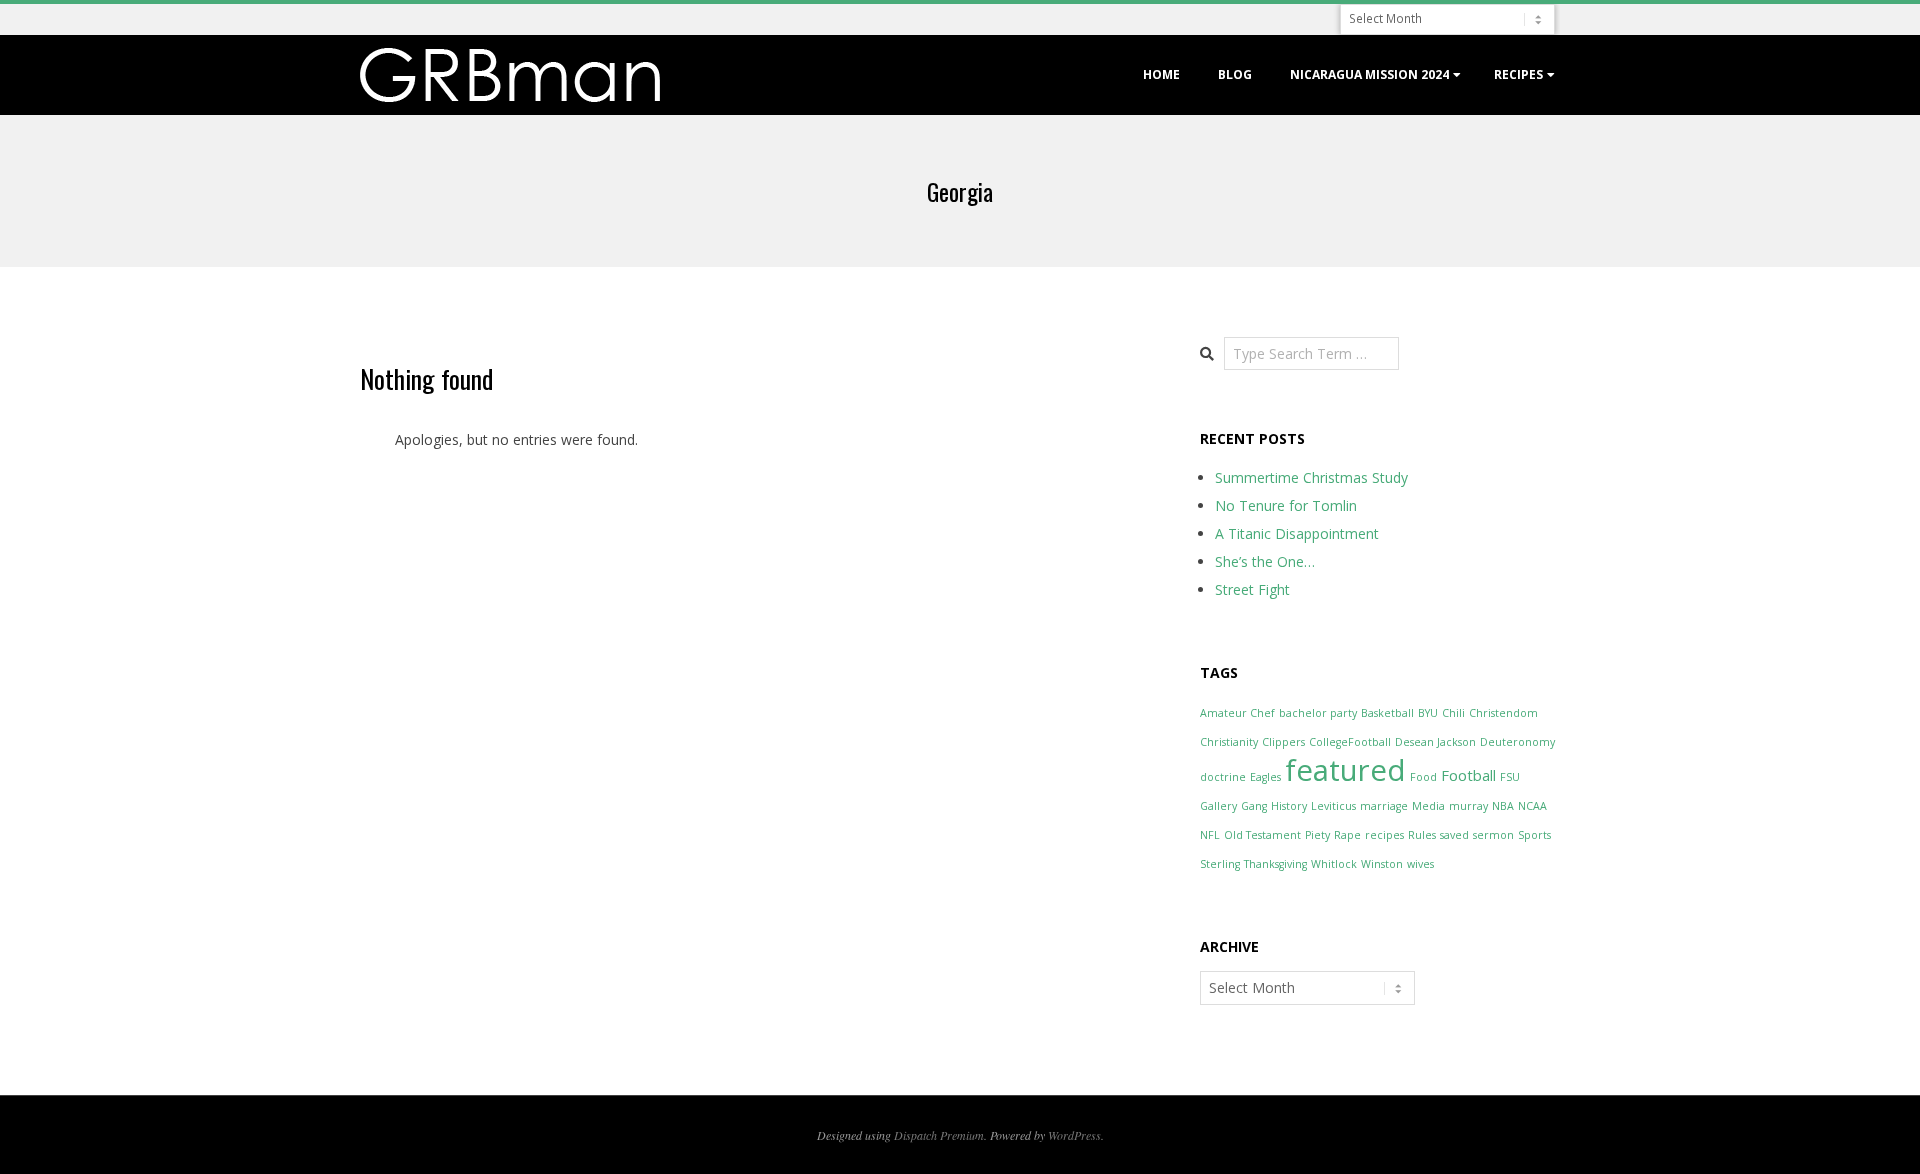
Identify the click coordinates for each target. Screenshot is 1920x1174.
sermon (1493, 835)
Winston (1382, 864)
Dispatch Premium (939, 1135)
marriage (1384, 806)
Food (1423, 777)
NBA (1503, 806)
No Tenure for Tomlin (1286, 505)
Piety (1317, 835)
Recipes (1518, 74)
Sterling (1220, 864)
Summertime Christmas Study (1311, 477)
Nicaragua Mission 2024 (1369, 74)
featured (1345, 770)
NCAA (1532, 806)
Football (1468, 775)
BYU (1428, 713)
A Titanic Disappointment (1297, 533)
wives (1420, 864)
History (1289, 806)
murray (1468, 806)
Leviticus (1333, 806)
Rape (1347, 835)
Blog (1235, 74)
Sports (1534, 835)
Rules (1422, 835)
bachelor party (1318, 713)
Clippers (1283, 742)
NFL (1210, 835)
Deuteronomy (1517, 742)
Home (1161, 74)
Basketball (1387, 713)
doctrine (1223, 777)
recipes (1384, 835)
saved (1454, 835)
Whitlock (1334, 864)
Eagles (1265, 777)
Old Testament (1262, 835)
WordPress (1074, 1135)
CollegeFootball (1350, 742)
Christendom (1503, 713)
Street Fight (1252, 589)
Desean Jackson (1435, 742)
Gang (1254, 806)
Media (1428, 806)
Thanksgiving (1275, 864)
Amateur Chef (1237, 713)
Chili (1453, 713)
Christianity (1229, 742)
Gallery (1218, 806)
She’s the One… (1265, 561)
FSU (1510, 777)
